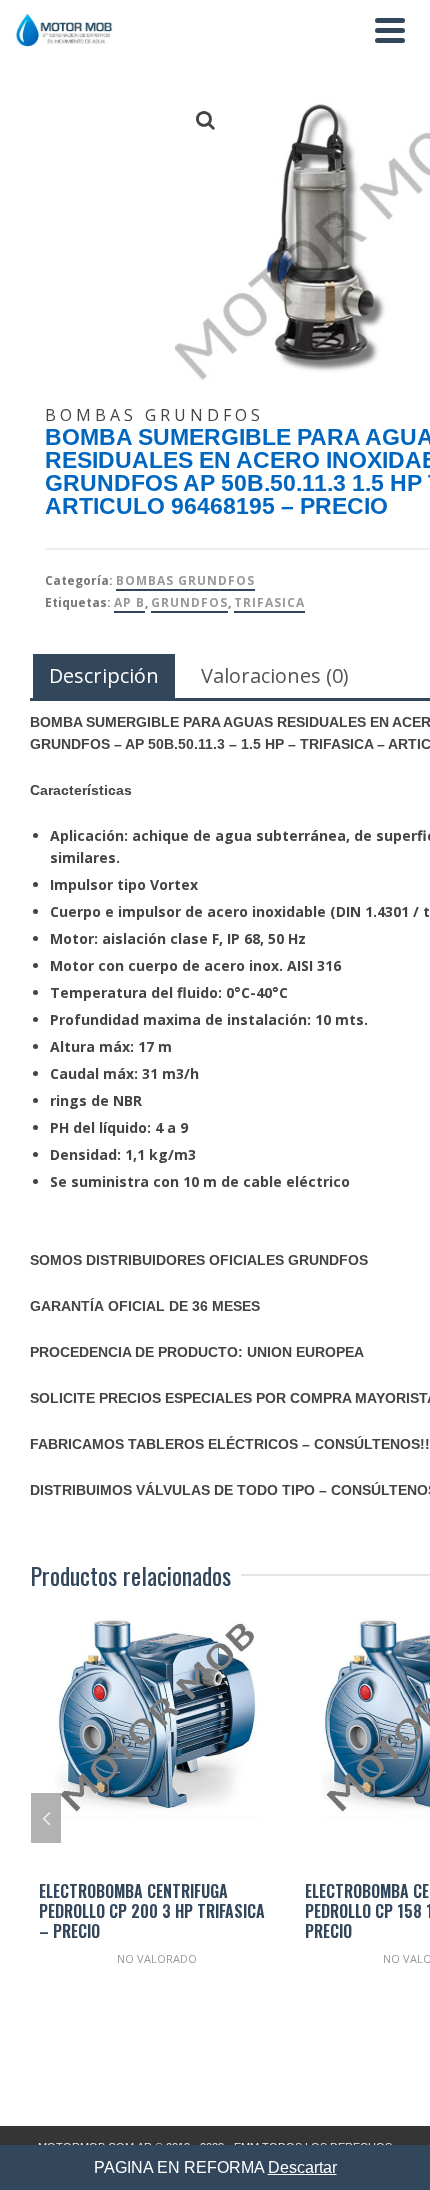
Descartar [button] (302, 2167)
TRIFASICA (269, 602)
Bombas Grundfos (185, 580)
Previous (46, 1818)
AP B (129, 602)
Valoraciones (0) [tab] (275, 675)
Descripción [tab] (104, 675)
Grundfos (189, 602)
